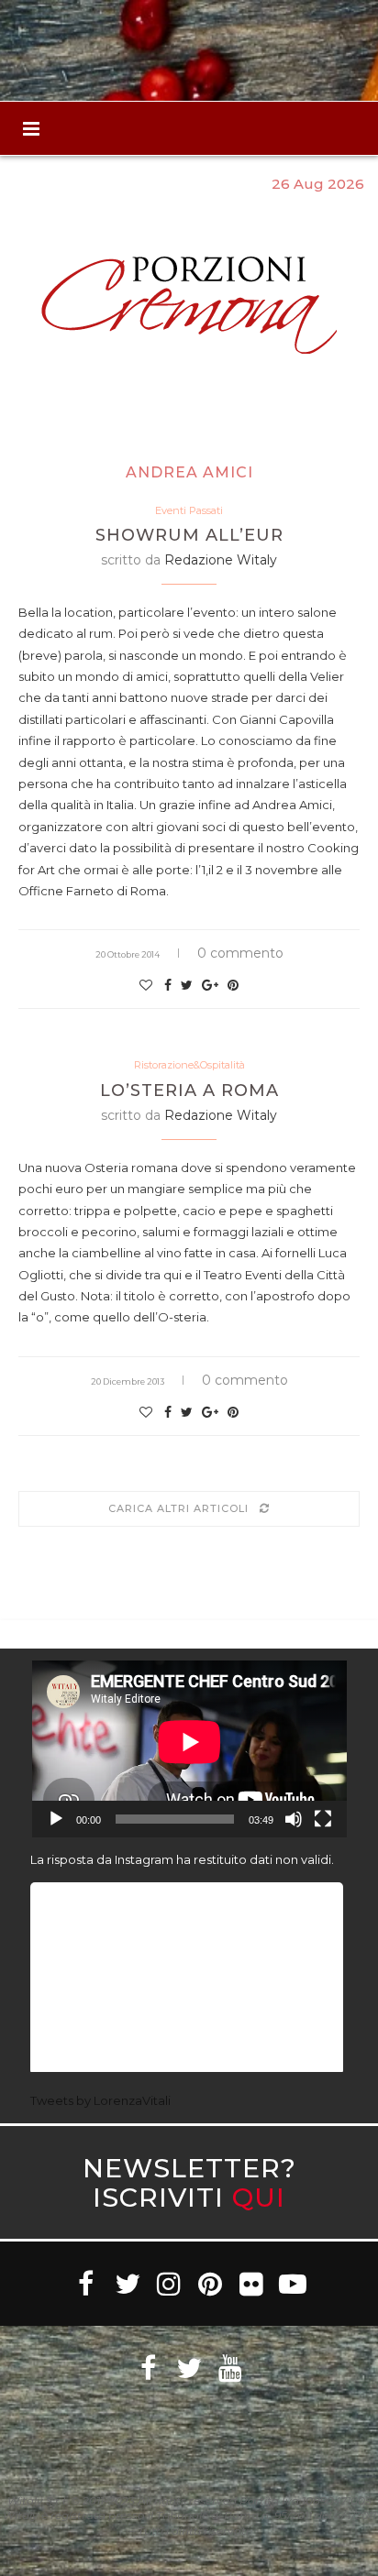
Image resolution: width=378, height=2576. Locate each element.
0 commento (240, 953)
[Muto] (294, 1819)
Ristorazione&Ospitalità (189, 1065)
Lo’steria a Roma (189, 1091)
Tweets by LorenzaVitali (100, 2100)
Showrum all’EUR (189, 535)
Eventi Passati (189, 511)
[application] (189, 1749)
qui (259, 2197)
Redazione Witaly (221, 560)
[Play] (56, 1819)
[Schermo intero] (323, 1819)
